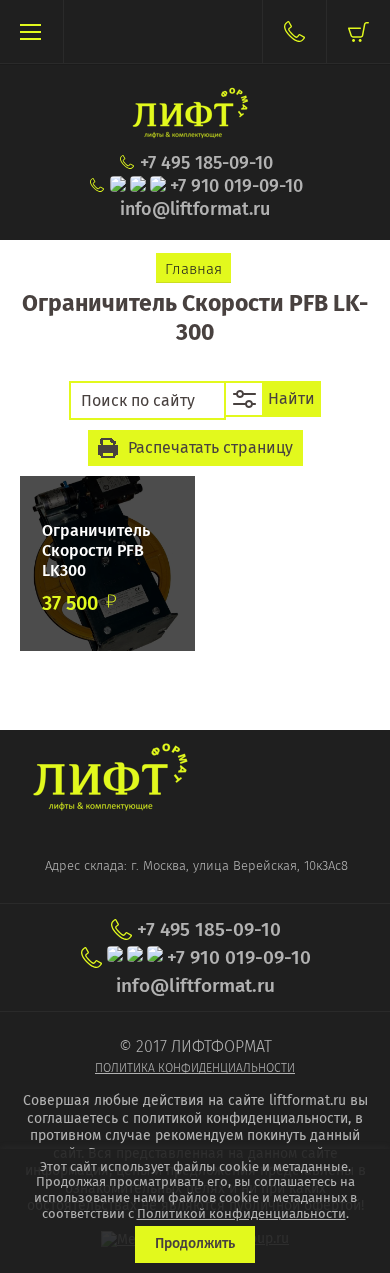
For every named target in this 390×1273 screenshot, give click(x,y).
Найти (291, 398)
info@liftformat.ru (195, 209)
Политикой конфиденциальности (241, 1213)
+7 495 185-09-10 (206, 163)
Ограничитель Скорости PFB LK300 (96, 550)
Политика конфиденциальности (195, 1068)
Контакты (294, 31)
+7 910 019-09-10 (236, 186)
